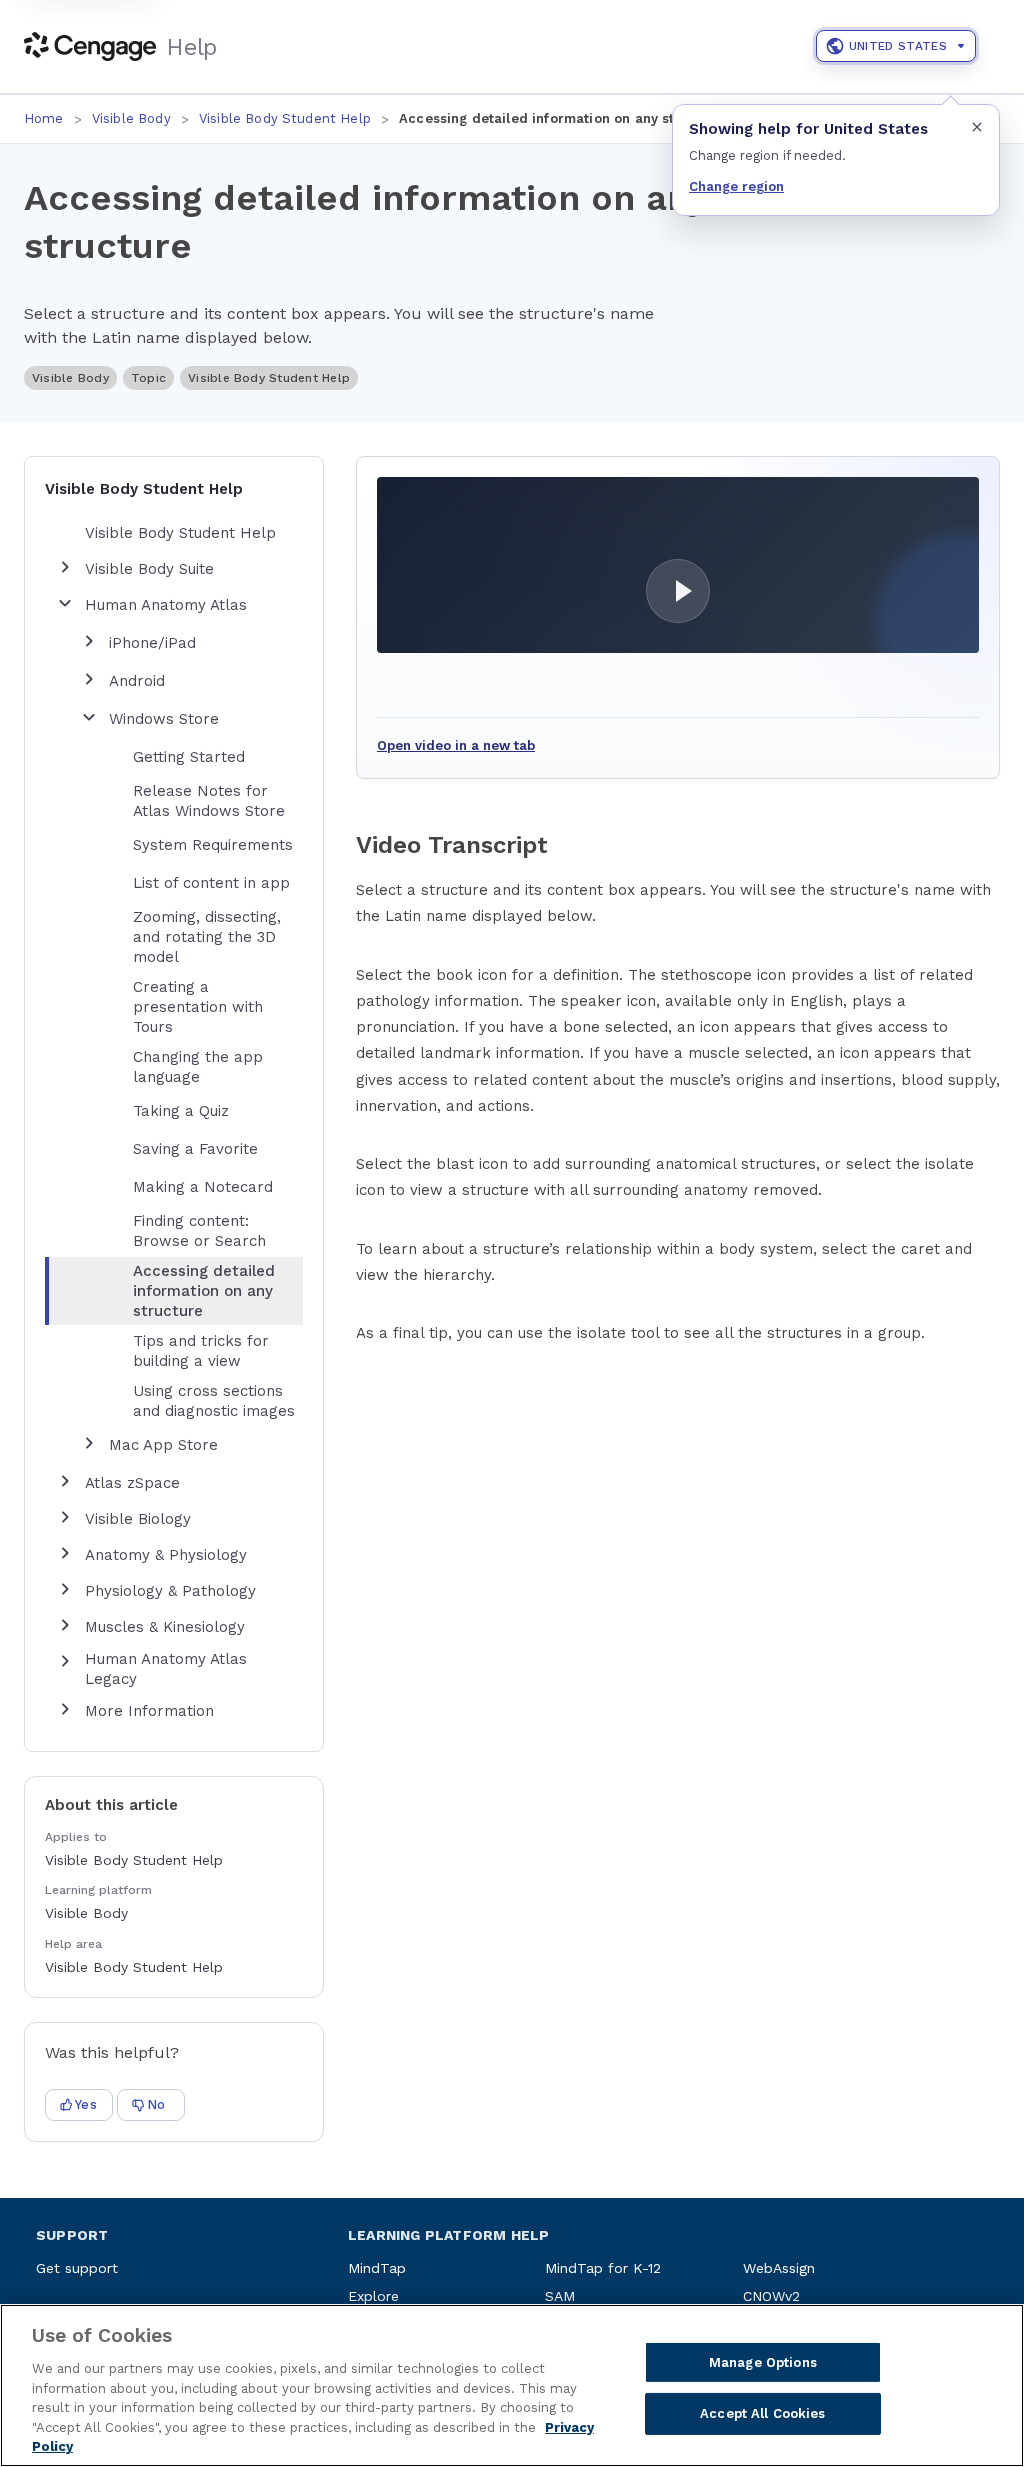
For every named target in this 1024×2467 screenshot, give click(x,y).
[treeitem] (190, 1291)
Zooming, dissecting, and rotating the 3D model (207, 937)
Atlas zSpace (132, 1483)
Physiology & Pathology (170, 1591)
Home (44, 118)
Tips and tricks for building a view (201, 1351)
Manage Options (763, 2362)
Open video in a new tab (456, 745)
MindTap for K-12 (603, 2268)
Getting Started (189, 757)
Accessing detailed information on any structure (204, 1291)
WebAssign (779, 2268)
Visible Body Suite (149, 569)
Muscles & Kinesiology (165, 1627)
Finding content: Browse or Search (199, 1231)
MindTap (377, 2268)
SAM (560, 2296)
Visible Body (131, 118)
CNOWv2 (771, 2296)
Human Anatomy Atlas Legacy (166, 1669)
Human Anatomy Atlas (166, 605)
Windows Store (164, 719)
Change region (736, 186)
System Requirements (213, 845)
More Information (149, 1711)
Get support (77, 2268)
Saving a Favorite (195, 1149)
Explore (373, 2296)
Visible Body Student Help (285, 118)
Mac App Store (163, 1445)
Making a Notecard (203, 1187)
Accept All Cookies (762, 2413)
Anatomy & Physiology (166, 1555)
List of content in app (211, 883)
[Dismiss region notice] (977, 127)
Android (137, 681)
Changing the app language (198, 1067)
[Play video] (678, 565)
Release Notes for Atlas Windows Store (209, 801)
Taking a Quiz (181, 1111)
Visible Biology (138, 1519)
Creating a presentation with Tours (198, 1007)
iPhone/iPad (152, 643)
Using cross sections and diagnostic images (214, 1401)
